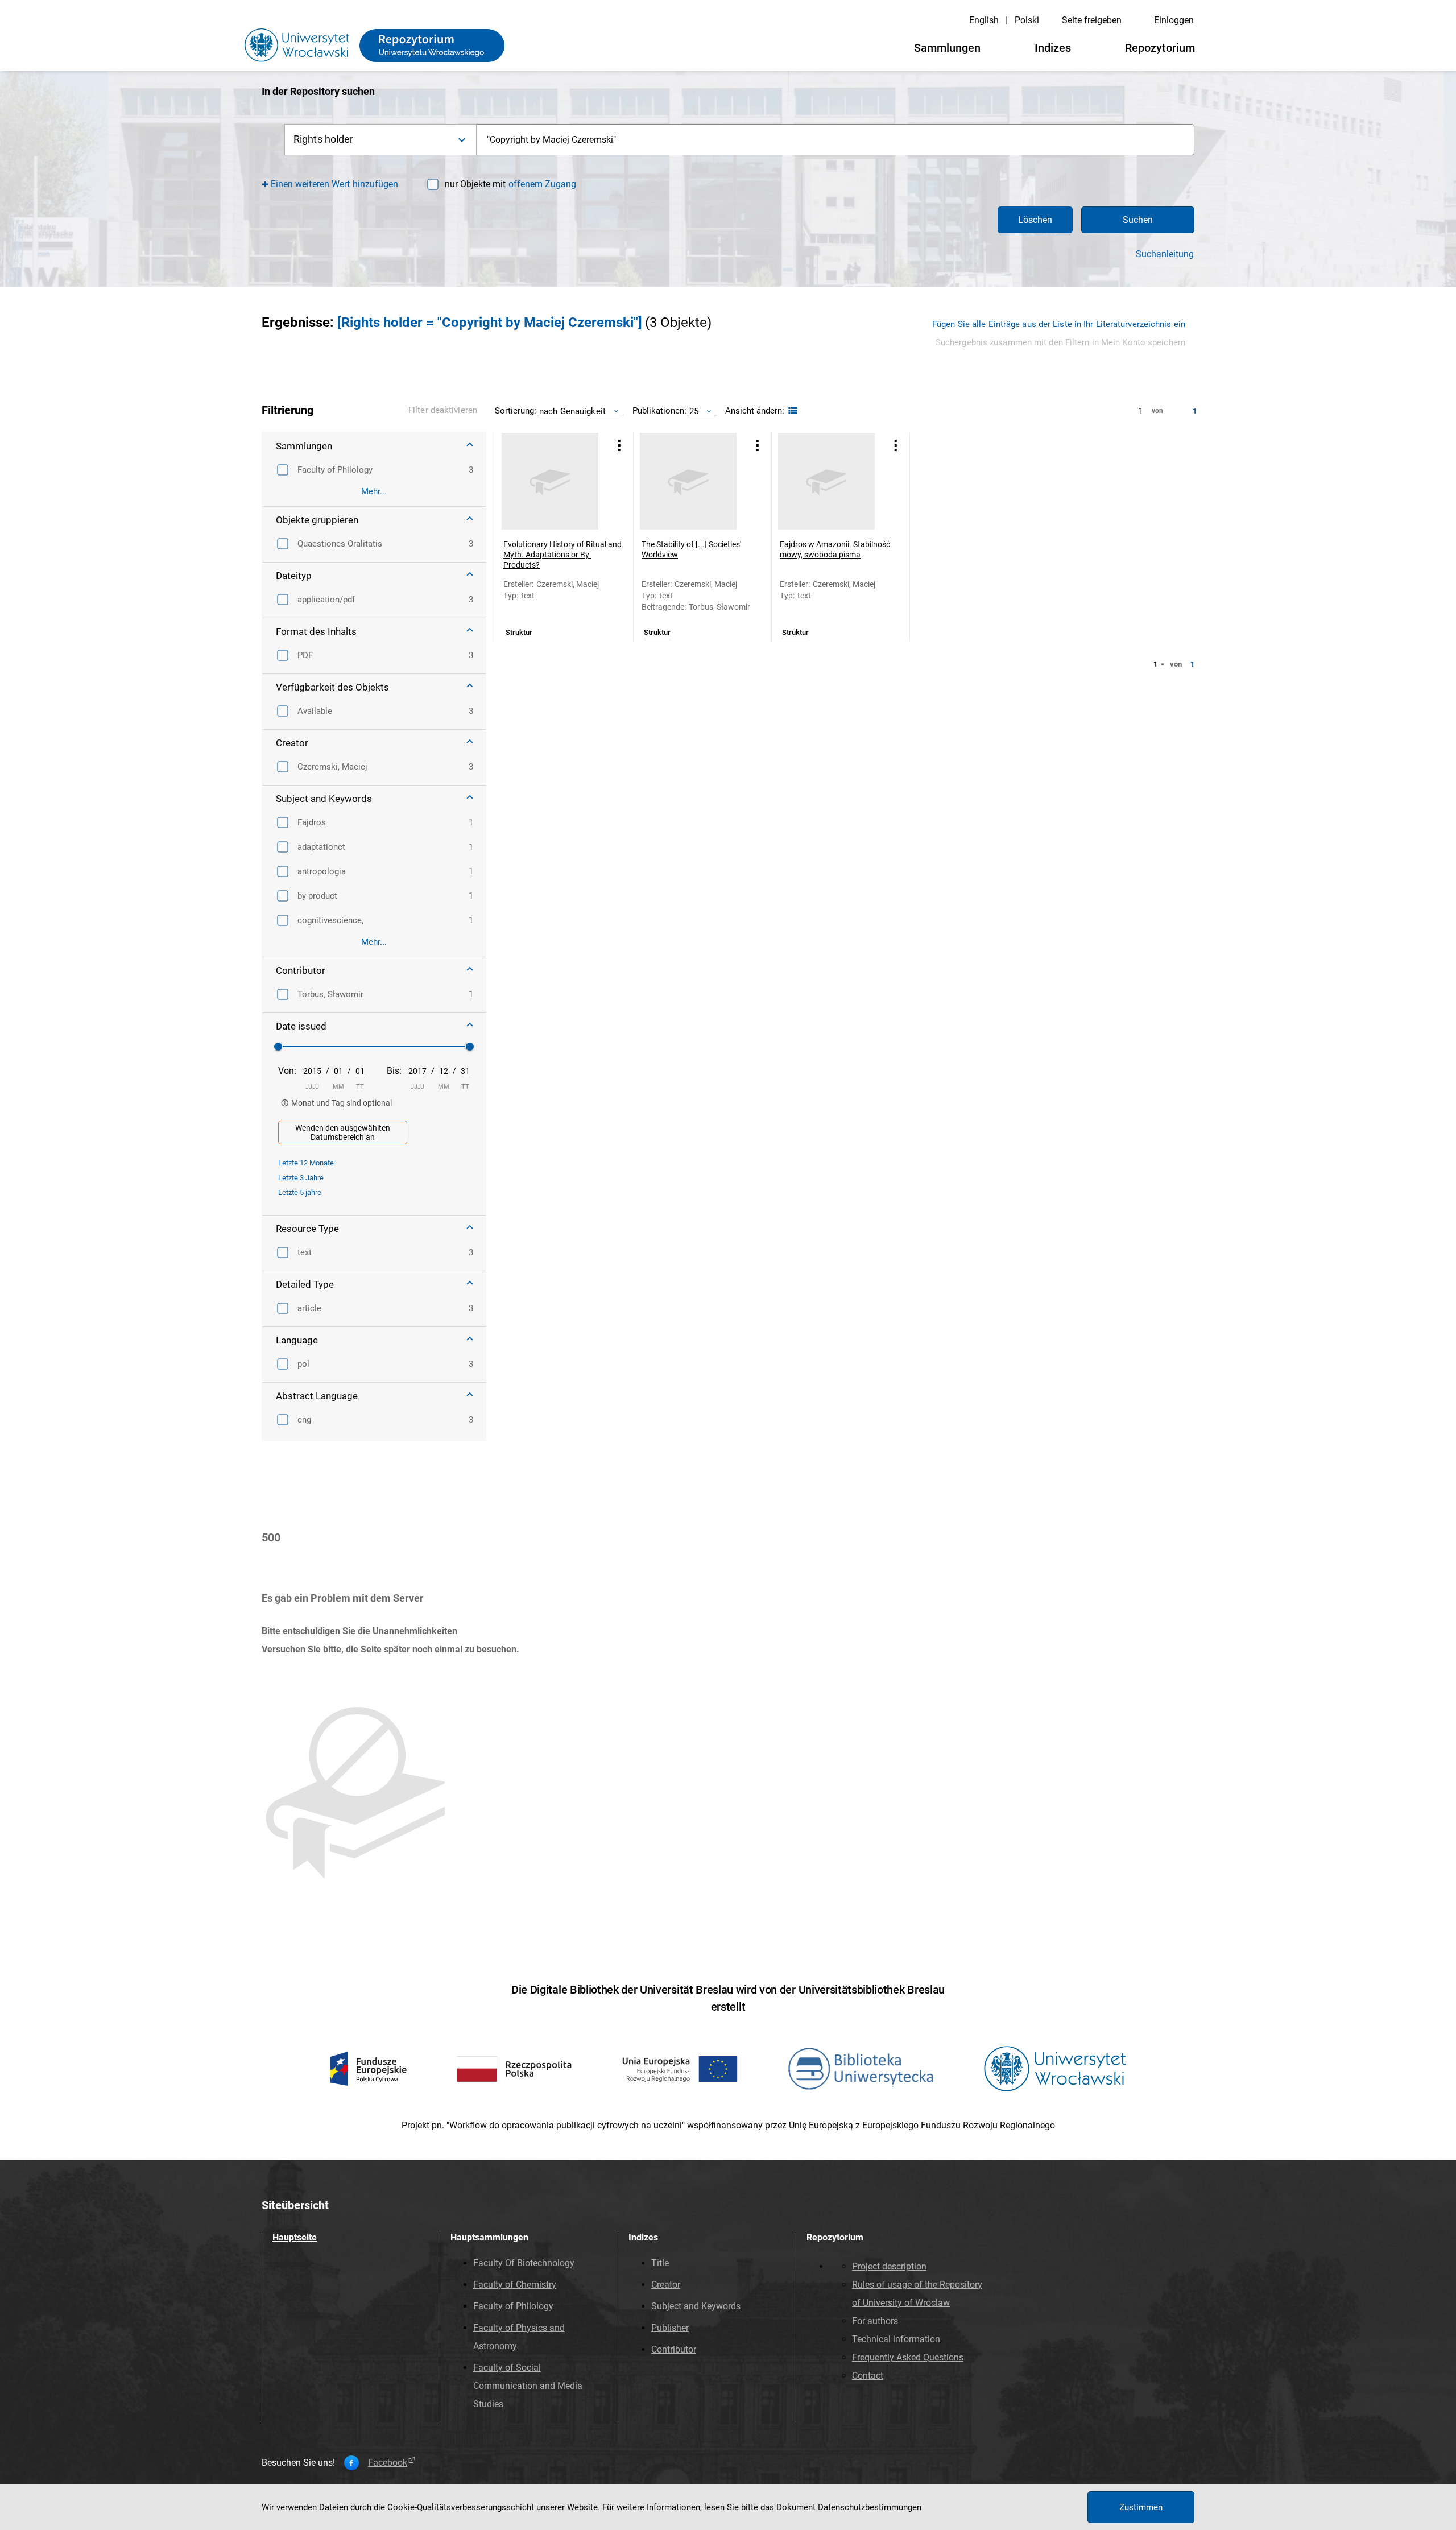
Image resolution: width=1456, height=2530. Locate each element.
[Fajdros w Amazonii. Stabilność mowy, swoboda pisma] (826, 481)
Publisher (670, 2328)
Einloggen (1174, 20)
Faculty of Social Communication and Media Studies (528, 2386)
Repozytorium (1160, 48)
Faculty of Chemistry (515, 2285)
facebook (388, 2463)
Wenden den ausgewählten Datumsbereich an (343, 1132)
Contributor (674, 2349)
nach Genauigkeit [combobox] (572, 411)
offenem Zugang (542, 184)
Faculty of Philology (513, 2306)
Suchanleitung (1165, 254)
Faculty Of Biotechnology (524, 2263)
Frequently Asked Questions (908, 2357)
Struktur (519, 632)
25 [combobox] (694, 411)
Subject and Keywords (696, 2306)
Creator (666, 2285)
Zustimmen (1141, 2507)
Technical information (896, 2339)
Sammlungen (947, 48)
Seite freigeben (1092, 20)
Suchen (1138, 220)
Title (660, 2263)
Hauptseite (295, 2237)
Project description (889, 2266)
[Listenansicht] (791, 411)
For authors (875, 2321)
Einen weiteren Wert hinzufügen (335, 184)
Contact (868, 2376)
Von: (287, 1071)
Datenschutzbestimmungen (870, 2507)
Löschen (1035, 220)
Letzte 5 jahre (300, 1192)
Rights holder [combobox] (324, 139)
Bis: (394, 1071)
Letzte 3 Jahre (301, 1178)
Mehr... (374, 491)
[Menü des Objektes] (619, 445)
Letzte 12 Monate (306, 1163)
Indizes (1053, 48)
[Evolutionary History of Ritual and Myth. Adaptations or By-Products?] (550, 481)
